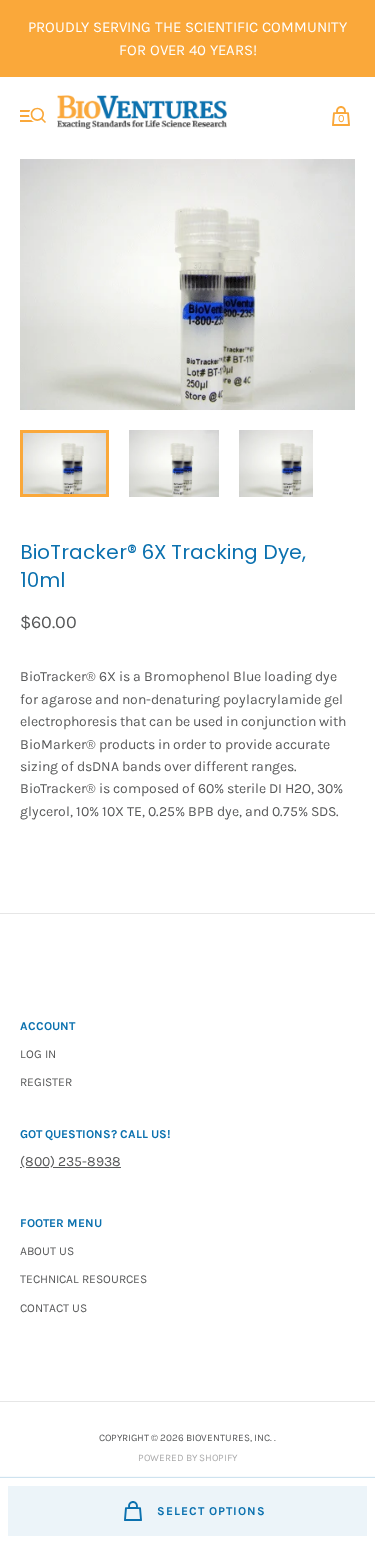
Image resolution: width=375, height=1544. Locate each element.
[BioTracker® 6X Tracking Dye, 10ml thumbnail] (64, 463)
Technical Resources (83, 1279)
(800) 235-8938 (70, 1161)
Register (46, 1082)
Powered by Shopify (187, 1458)
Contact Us (53, 1308)
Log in (38, 1054)
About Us (47, 1251)
